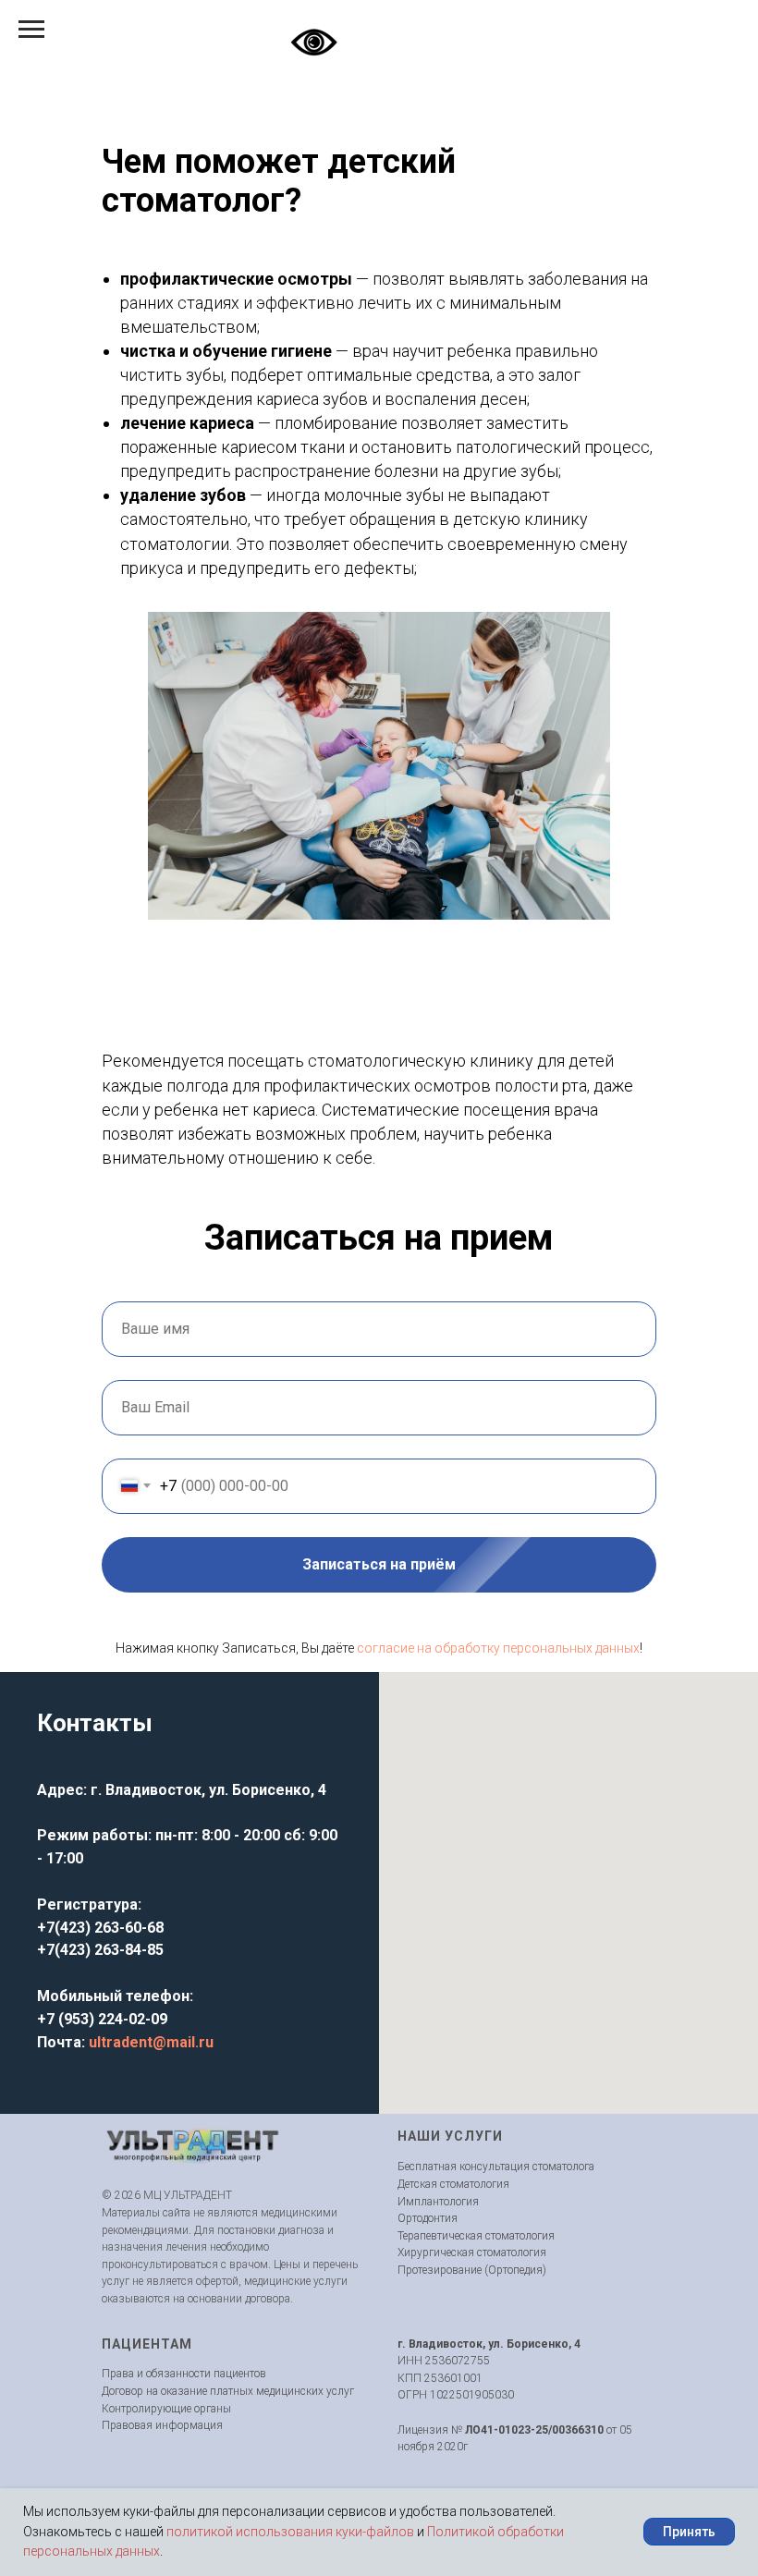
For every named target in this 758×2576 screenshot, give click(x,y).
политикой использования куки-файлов (290, 2532)
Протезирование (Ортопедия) (472, 2270)
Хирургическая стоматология (472, 2252)
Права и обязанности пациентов (184, 2374)
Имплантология (438, 2202)
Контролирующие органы (166, 2409)
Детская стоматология (453, 2184)
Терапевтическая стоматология (476, 2236)
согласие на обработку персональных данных (498, 1648)
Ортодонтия (428, 2218)
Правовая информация (162, 2425)
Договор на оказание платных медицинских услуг (228, 2391)
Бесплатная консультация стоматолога (496, 2167)
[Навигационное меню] (31, 30)
